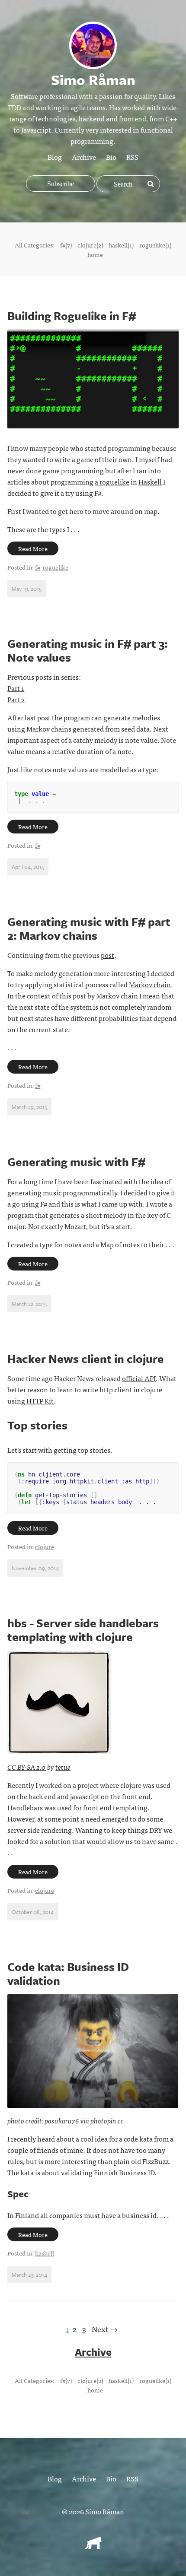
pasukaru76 (62, 2120)
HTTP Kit (40, 1400)
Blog (55, 157)
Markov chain (150, 984)
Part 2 (16, 699)
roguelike (55, 567)
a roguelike (112, 482)
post (107, 955)
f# (38, 567)
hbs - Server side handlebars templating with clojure (83, 1630)
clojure (45, 1546)
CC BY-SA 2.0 (27, 1767)
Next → (105, 2329)
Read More (33, 548)
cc (121, 2120)
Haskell (150, 482)
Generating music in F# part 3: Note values (88, 650)
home (95, 254)
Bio (111, 157)
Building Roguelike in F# (72, 316)
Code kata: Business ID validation (68, 1974)
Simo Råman (105, 2511)
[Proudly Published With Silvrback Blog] (93, 2546)
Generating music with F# (76, 1162)
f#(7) (66, 245)
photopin (103, 2120)
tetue (63, 1767)
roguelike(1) (155, 245)
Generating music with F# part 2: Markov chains (89, 928)
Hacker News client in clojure (86, 1359)
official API (139, 1378)
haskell (45, 2253)
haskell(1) (121, 245)
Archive (84, 157)
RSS (132, 157)
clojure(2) (90, 245)
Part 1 (16, 688)
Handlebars (25, 1807)
